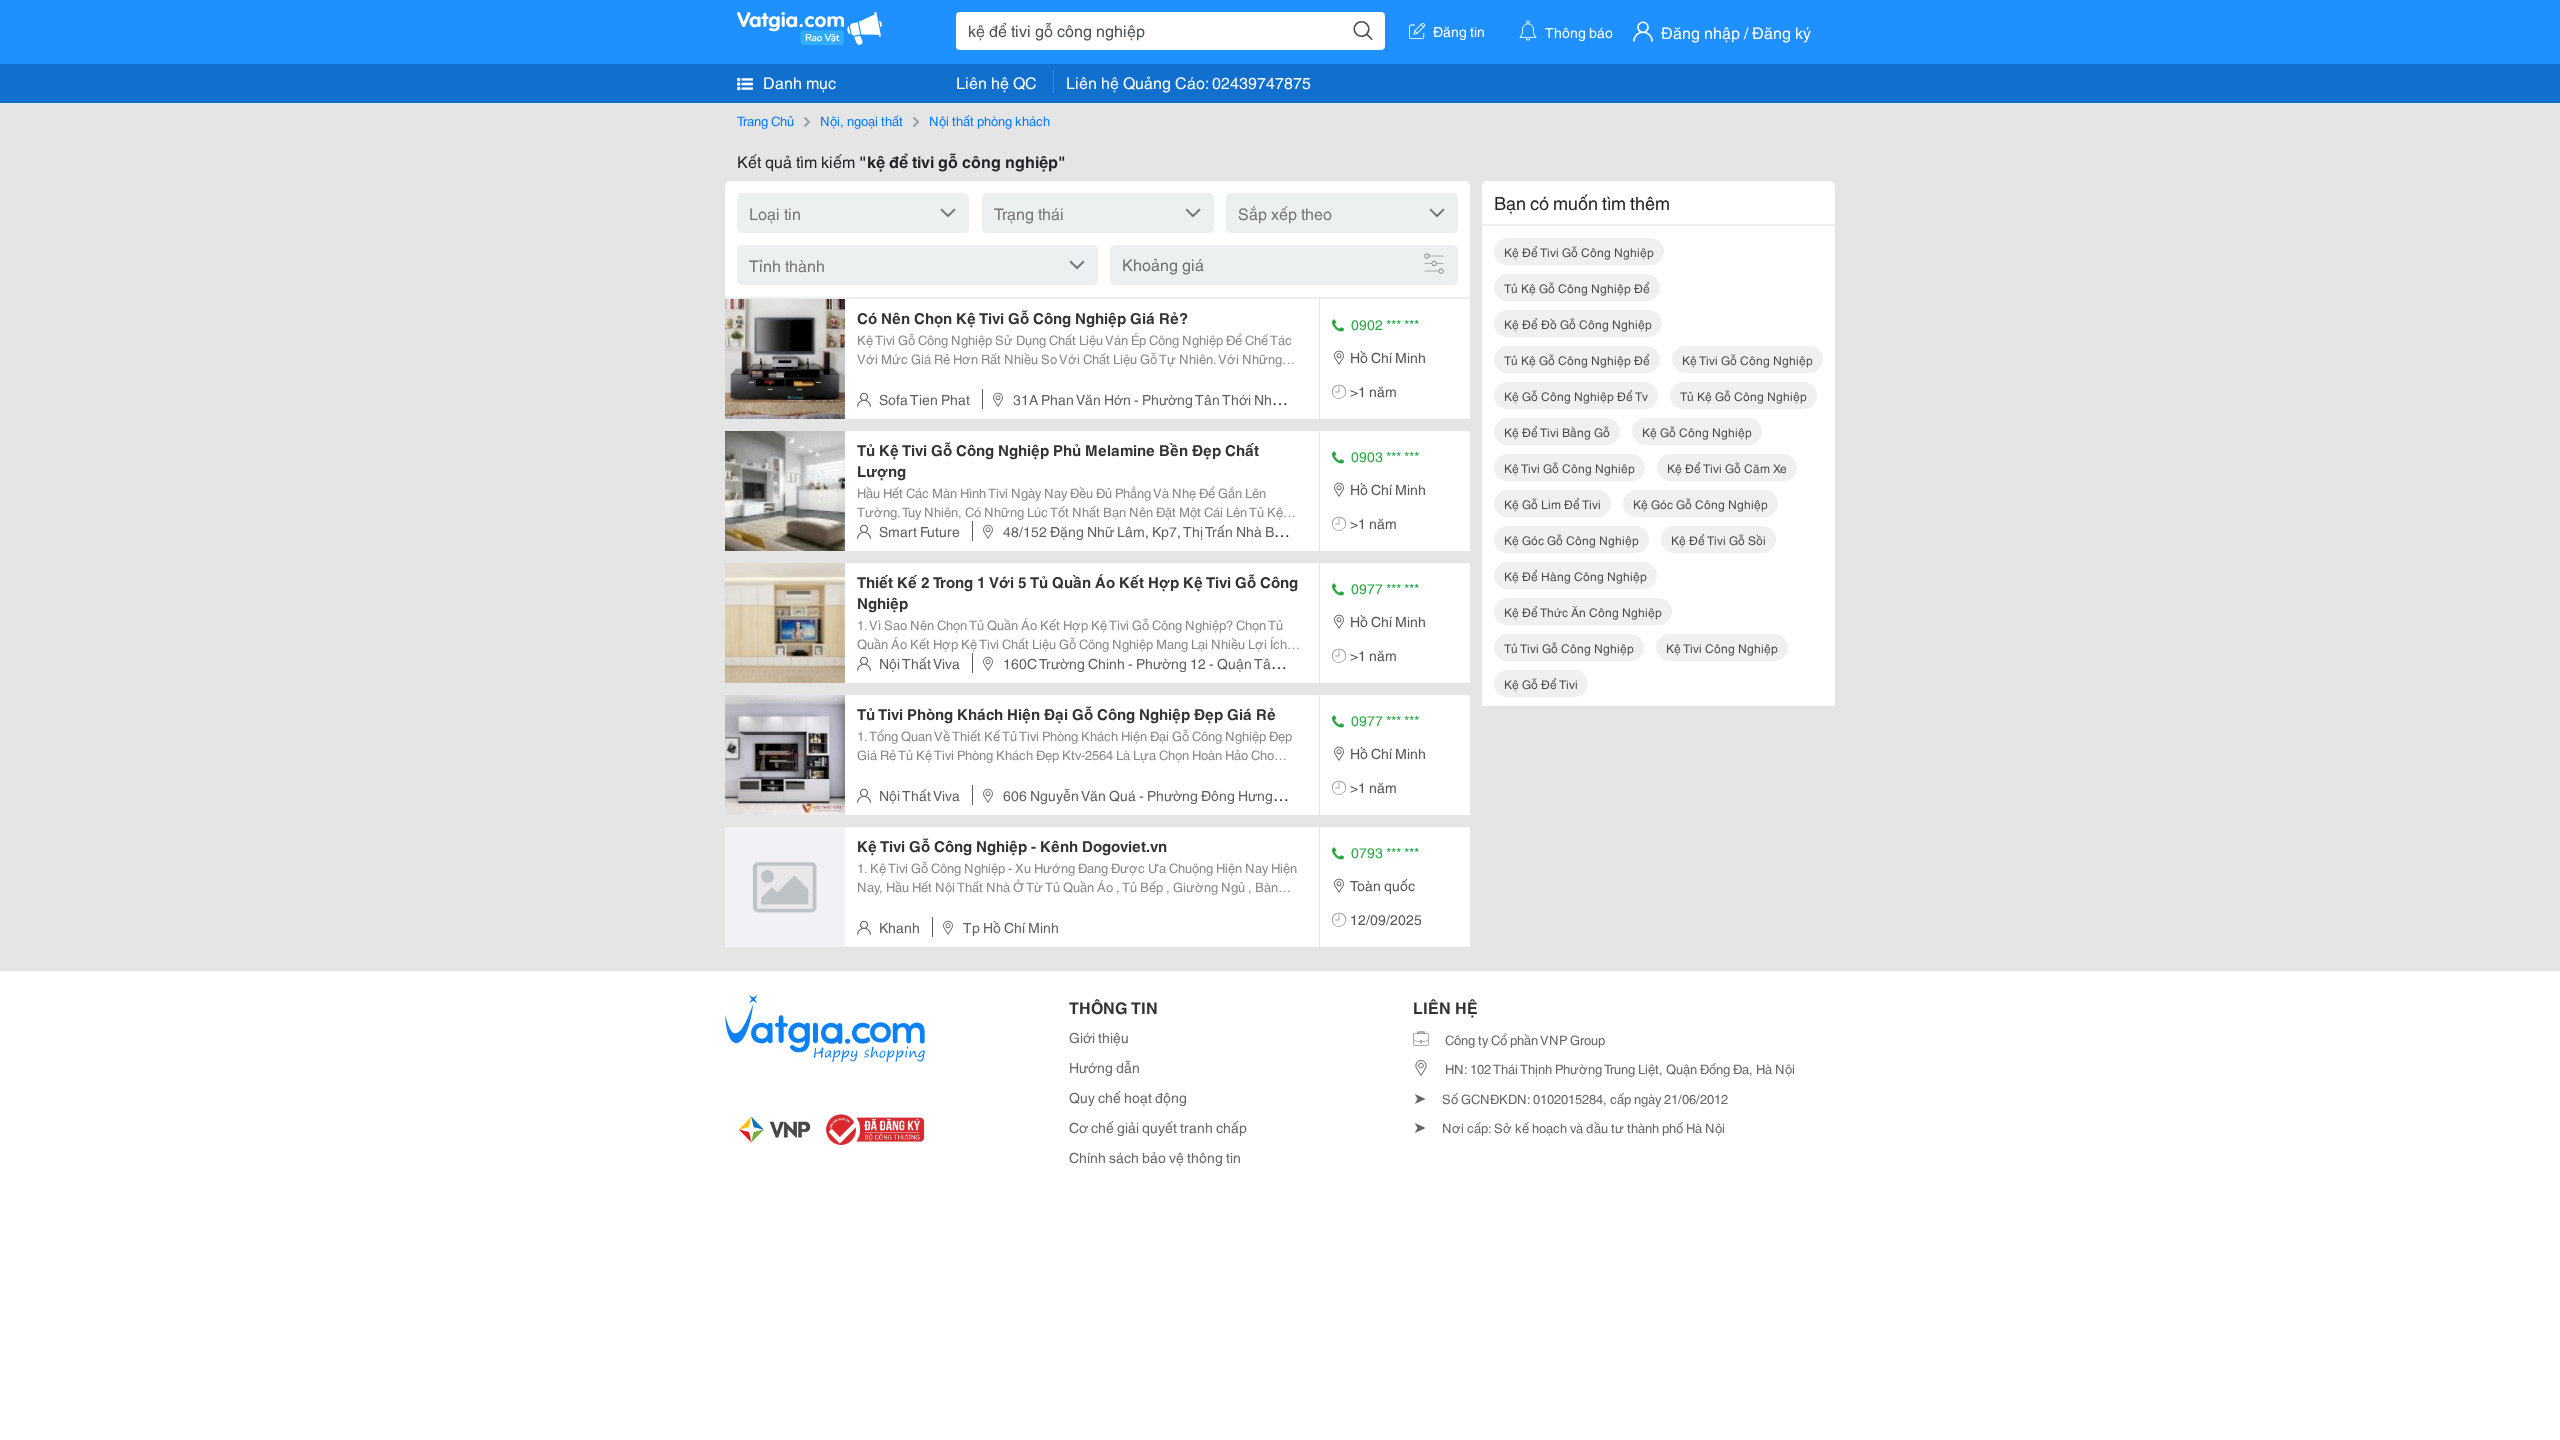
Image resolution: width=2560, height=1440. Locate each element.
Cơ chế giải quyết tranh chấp (1158, 1127)
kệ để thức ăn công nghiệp (1583, 611)
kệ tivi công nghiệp (1722, 647)
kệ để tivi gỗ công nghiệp (1579, 251)
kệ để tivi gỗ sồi (1718, 539)
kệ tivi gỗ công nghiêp (1569, 467)
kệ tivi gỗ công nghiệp (1747, 359)
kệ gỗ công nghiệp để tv (1576, 395)
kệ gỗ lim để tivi (1552, 503)
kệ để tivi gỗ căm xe (1727, 467)
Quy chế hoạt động (1128, 1097)
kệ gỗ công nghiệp (1697, 431)
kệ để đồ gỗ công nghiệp (1578, 323)
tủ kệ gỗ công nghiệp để (1577, 287)
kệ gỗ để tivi (1541, 683)
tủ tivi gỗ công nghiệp (1569, 647)
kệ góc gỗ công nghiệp (1700, 503)
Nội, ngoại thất (861, 120)
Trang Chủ (765, 120)
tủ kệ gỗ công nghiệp (1743, 395)
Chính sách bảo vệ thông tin (1155, 1157)
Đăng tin (1459, 31)
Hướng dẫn (1104, 1067)
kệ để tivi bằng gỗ (1557, 431)
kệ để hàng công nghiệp (1575, 575)
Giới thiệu (1099, 1037)
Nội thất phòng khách (989, 120)
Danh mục (797, 81)
